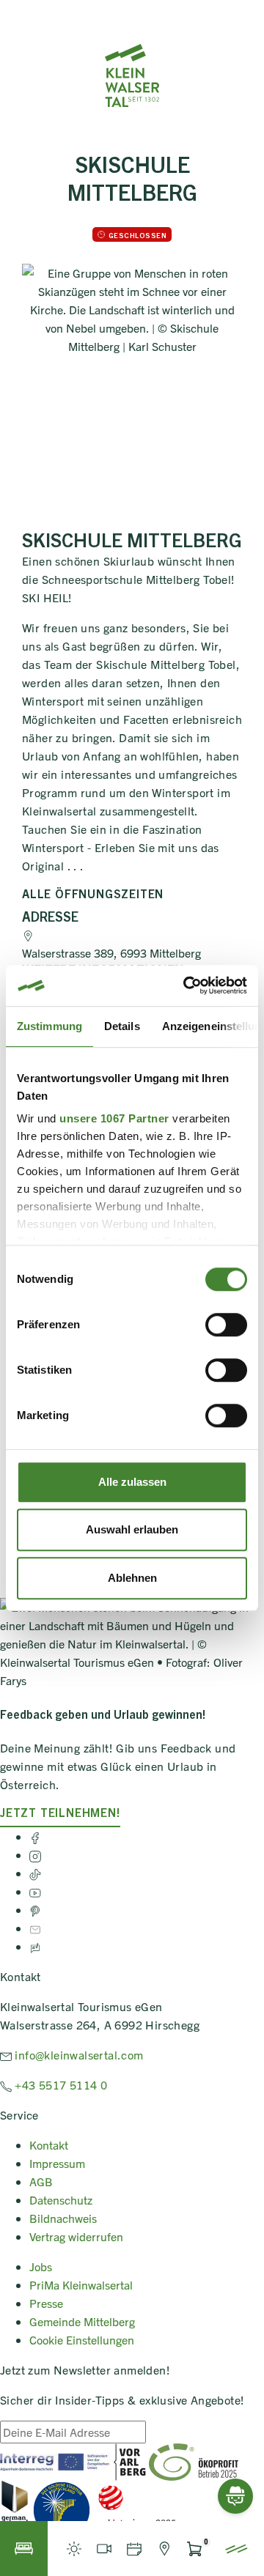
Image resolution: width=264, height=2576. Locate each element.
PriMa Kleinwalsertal (81, 2284)
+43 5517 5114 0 (59, 2084)
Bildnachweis (63, 2218)
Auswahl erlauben (132, 1529)
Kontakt (49, 2144)
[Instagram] (35, 1854)
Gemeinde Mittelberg (82, 2321)
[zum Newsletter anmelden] (153, 2437)
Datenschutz (61, 2199)
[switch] (226, 1325)
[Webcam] (104, 2549)
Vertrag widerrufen (76, 2236)
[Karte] (164, 2549)
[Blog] (35, 1946)
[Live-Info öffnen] (74, 2549)
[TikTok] (35, 1873)
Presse (46, 2303)
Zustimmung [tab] (49, 1026)
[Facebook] (35, 1836)
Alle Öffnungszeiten (93, 893)
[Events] (134, 2549)
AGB (41, 2181)
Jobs (41, 2266)
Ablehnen (132, 1578)
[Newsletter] (35, 1928)
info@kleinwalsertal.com (78, 2054)
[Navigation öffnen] (236, 2549)
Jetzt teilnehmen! (60, 1812)
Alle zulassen (132, 1482)
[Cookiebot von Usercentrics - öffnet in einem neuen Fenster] (186, 985)
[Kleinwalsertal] (132, 75)
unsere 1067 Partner (114, 1118)
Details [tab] (122, 1026)
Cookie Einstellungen (82, 2339)
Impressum (57, 2163)
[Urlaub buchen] (24, 2549)
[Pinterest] (35, 1909)
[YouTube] (35, 1891)
